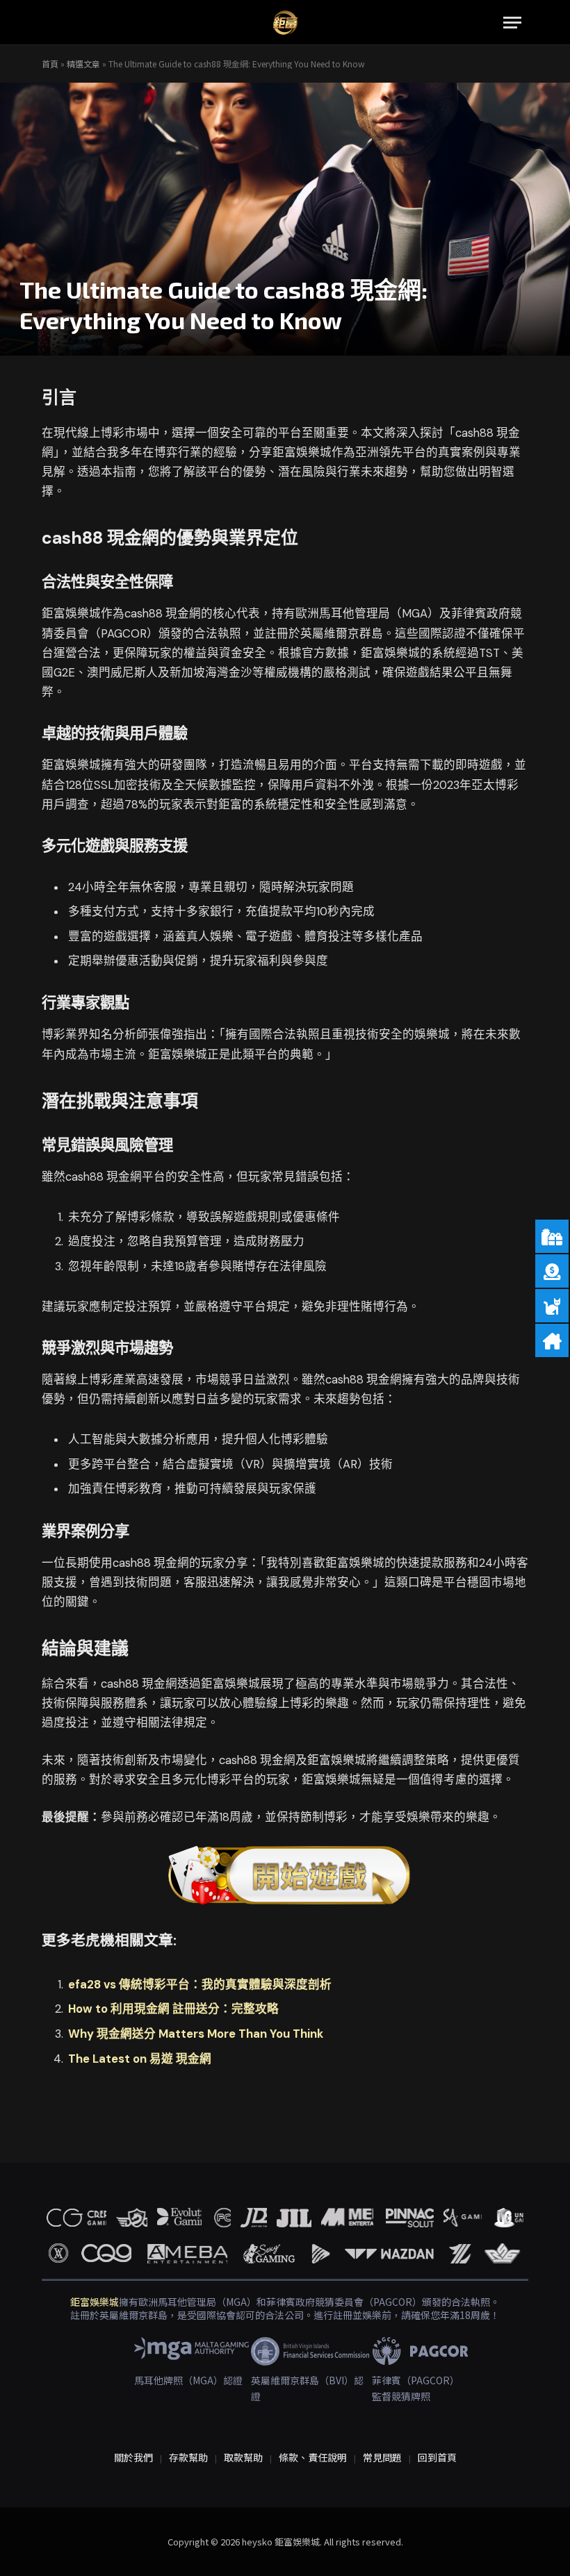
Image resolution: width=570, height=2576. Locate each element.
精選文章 (83, 64)
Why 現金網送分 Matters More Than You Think (196, 2034)
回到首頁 (437, 2457)
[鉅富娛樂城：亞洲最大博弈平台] (285, 23)
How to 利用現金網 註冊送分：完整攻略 (173, 2009)
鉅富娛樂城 (95, 2302)
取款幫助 (243, 2457)
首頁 (50, 64)
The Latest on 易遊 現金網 (140, 2059)
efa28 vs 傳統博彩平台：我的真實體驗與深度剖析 (200, 1985)
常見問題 (382, 2457)
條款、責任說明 (313, 2457)
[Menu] (512, 23)
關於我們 (133, 2457)
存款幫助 (188, 2457)
